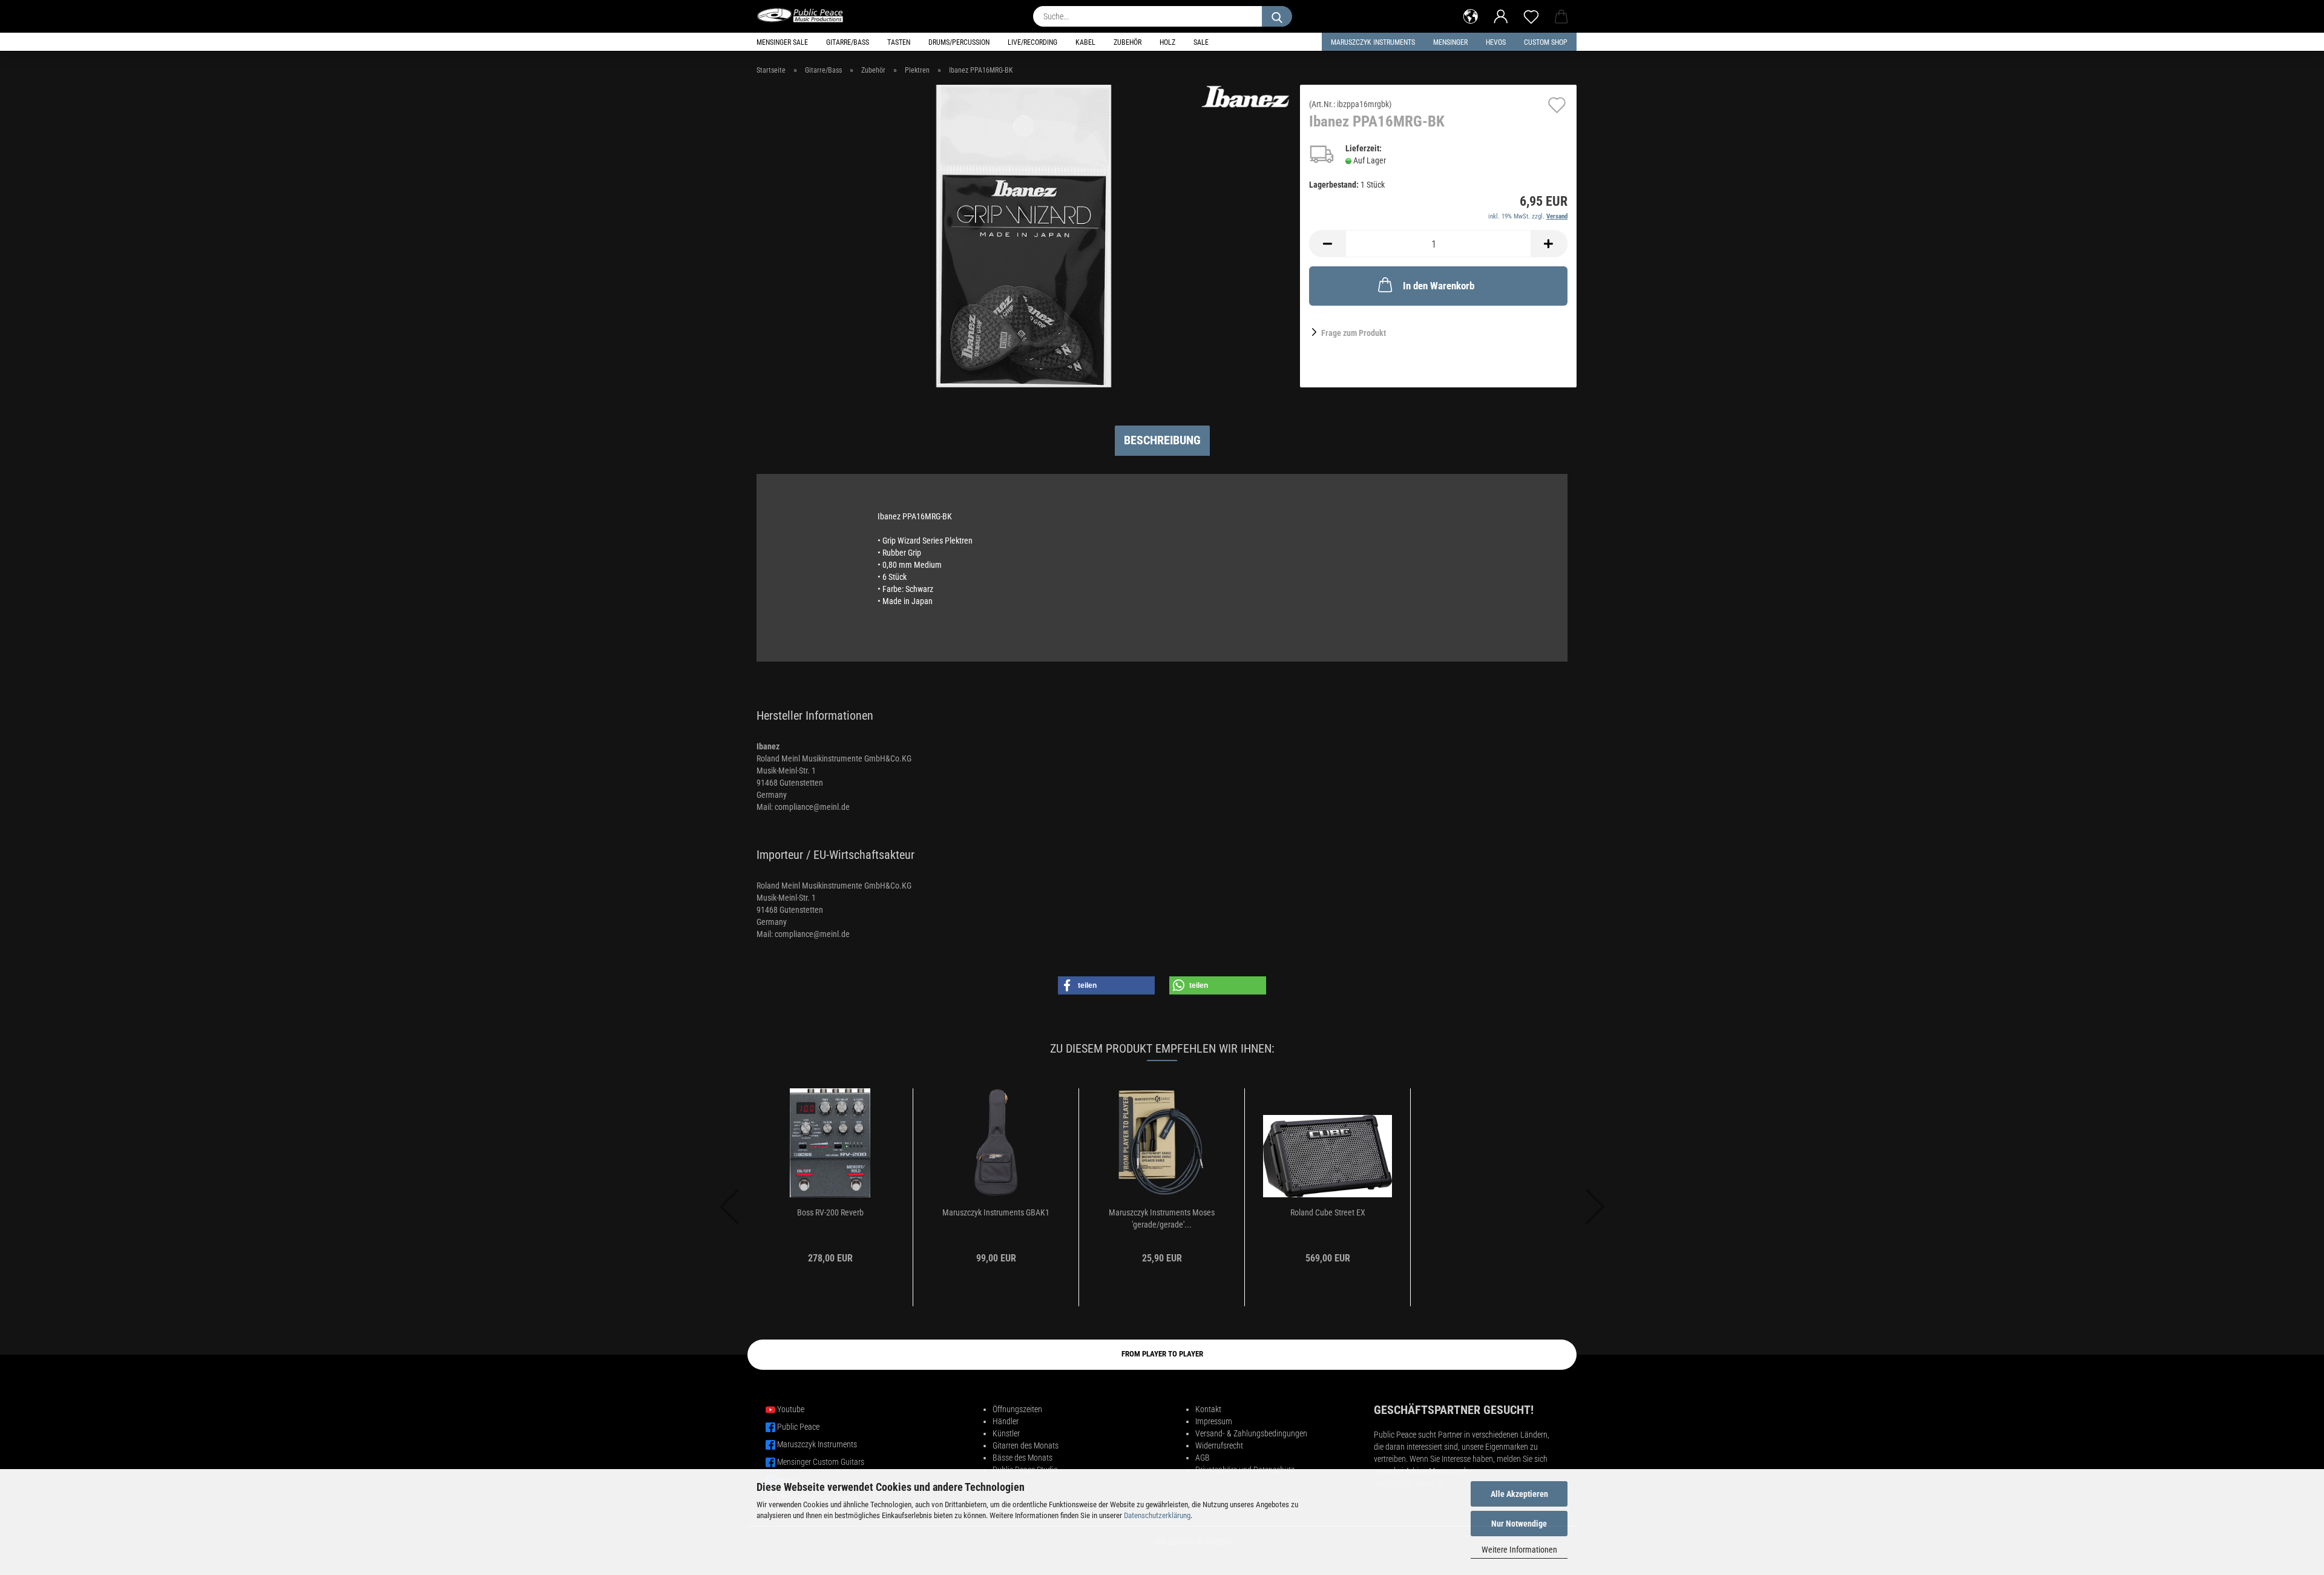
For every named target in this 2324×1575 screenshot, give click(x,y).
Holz (1167, 42)
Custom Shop (1546, 42)
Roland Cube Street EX (1328, 1212)
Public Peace (798, 1427)
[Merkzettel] (1531, 15)
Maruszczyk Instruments (1373, 42)
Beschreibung (1162, 440)
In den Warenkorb (1439, 286)
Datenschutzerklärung (1157, 1515)
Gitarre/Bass (848, 42)
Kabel (1085, 42)
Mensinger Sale (782, 42)
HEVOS (1496, 42)
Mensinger (1450, 42)
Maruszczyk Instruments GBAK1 (996, 1212)
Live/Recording (1032, 42)
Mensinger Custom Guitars (821, 1462)
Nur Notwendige (1519, 1524)
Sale (1201, 42)
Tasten (899, 42)
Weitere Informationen (1519, 1550)
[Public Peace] (805, 15)
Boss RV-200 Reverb (830, 1212)
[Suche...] (1277, 16)
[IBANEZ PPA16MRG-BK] (1024, 235)
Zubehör (1128, 42)
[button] (1471, 15)
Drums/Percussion (959, 42)
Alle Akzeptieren (1519, 1494)
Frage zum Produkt (1354, 333)
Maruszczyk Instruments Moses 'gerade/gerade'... (1162, 1218)
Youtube (791, 1409)
